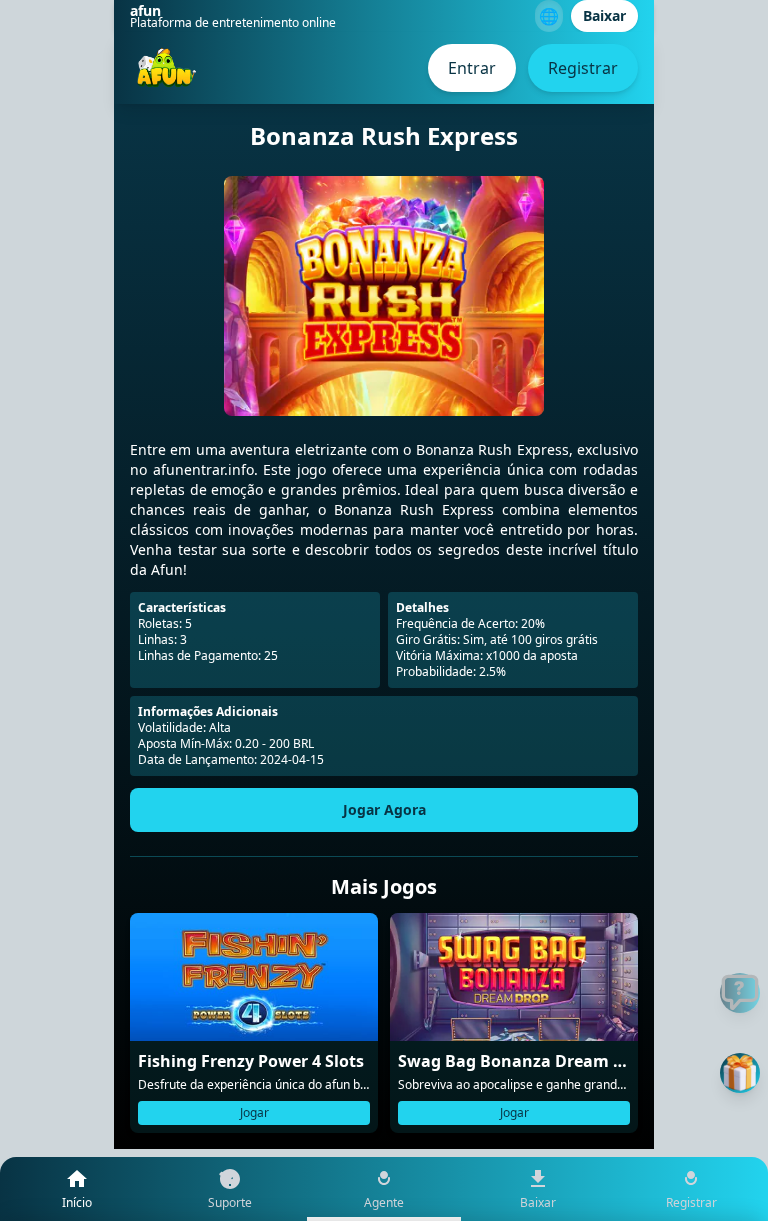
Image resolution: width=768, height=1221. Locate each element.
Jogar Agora (384, 809)
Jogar (254, 1112)
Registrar (583, 68)
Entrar (472, 68)
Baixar (604, 15)
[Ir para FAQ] (740, 993)
